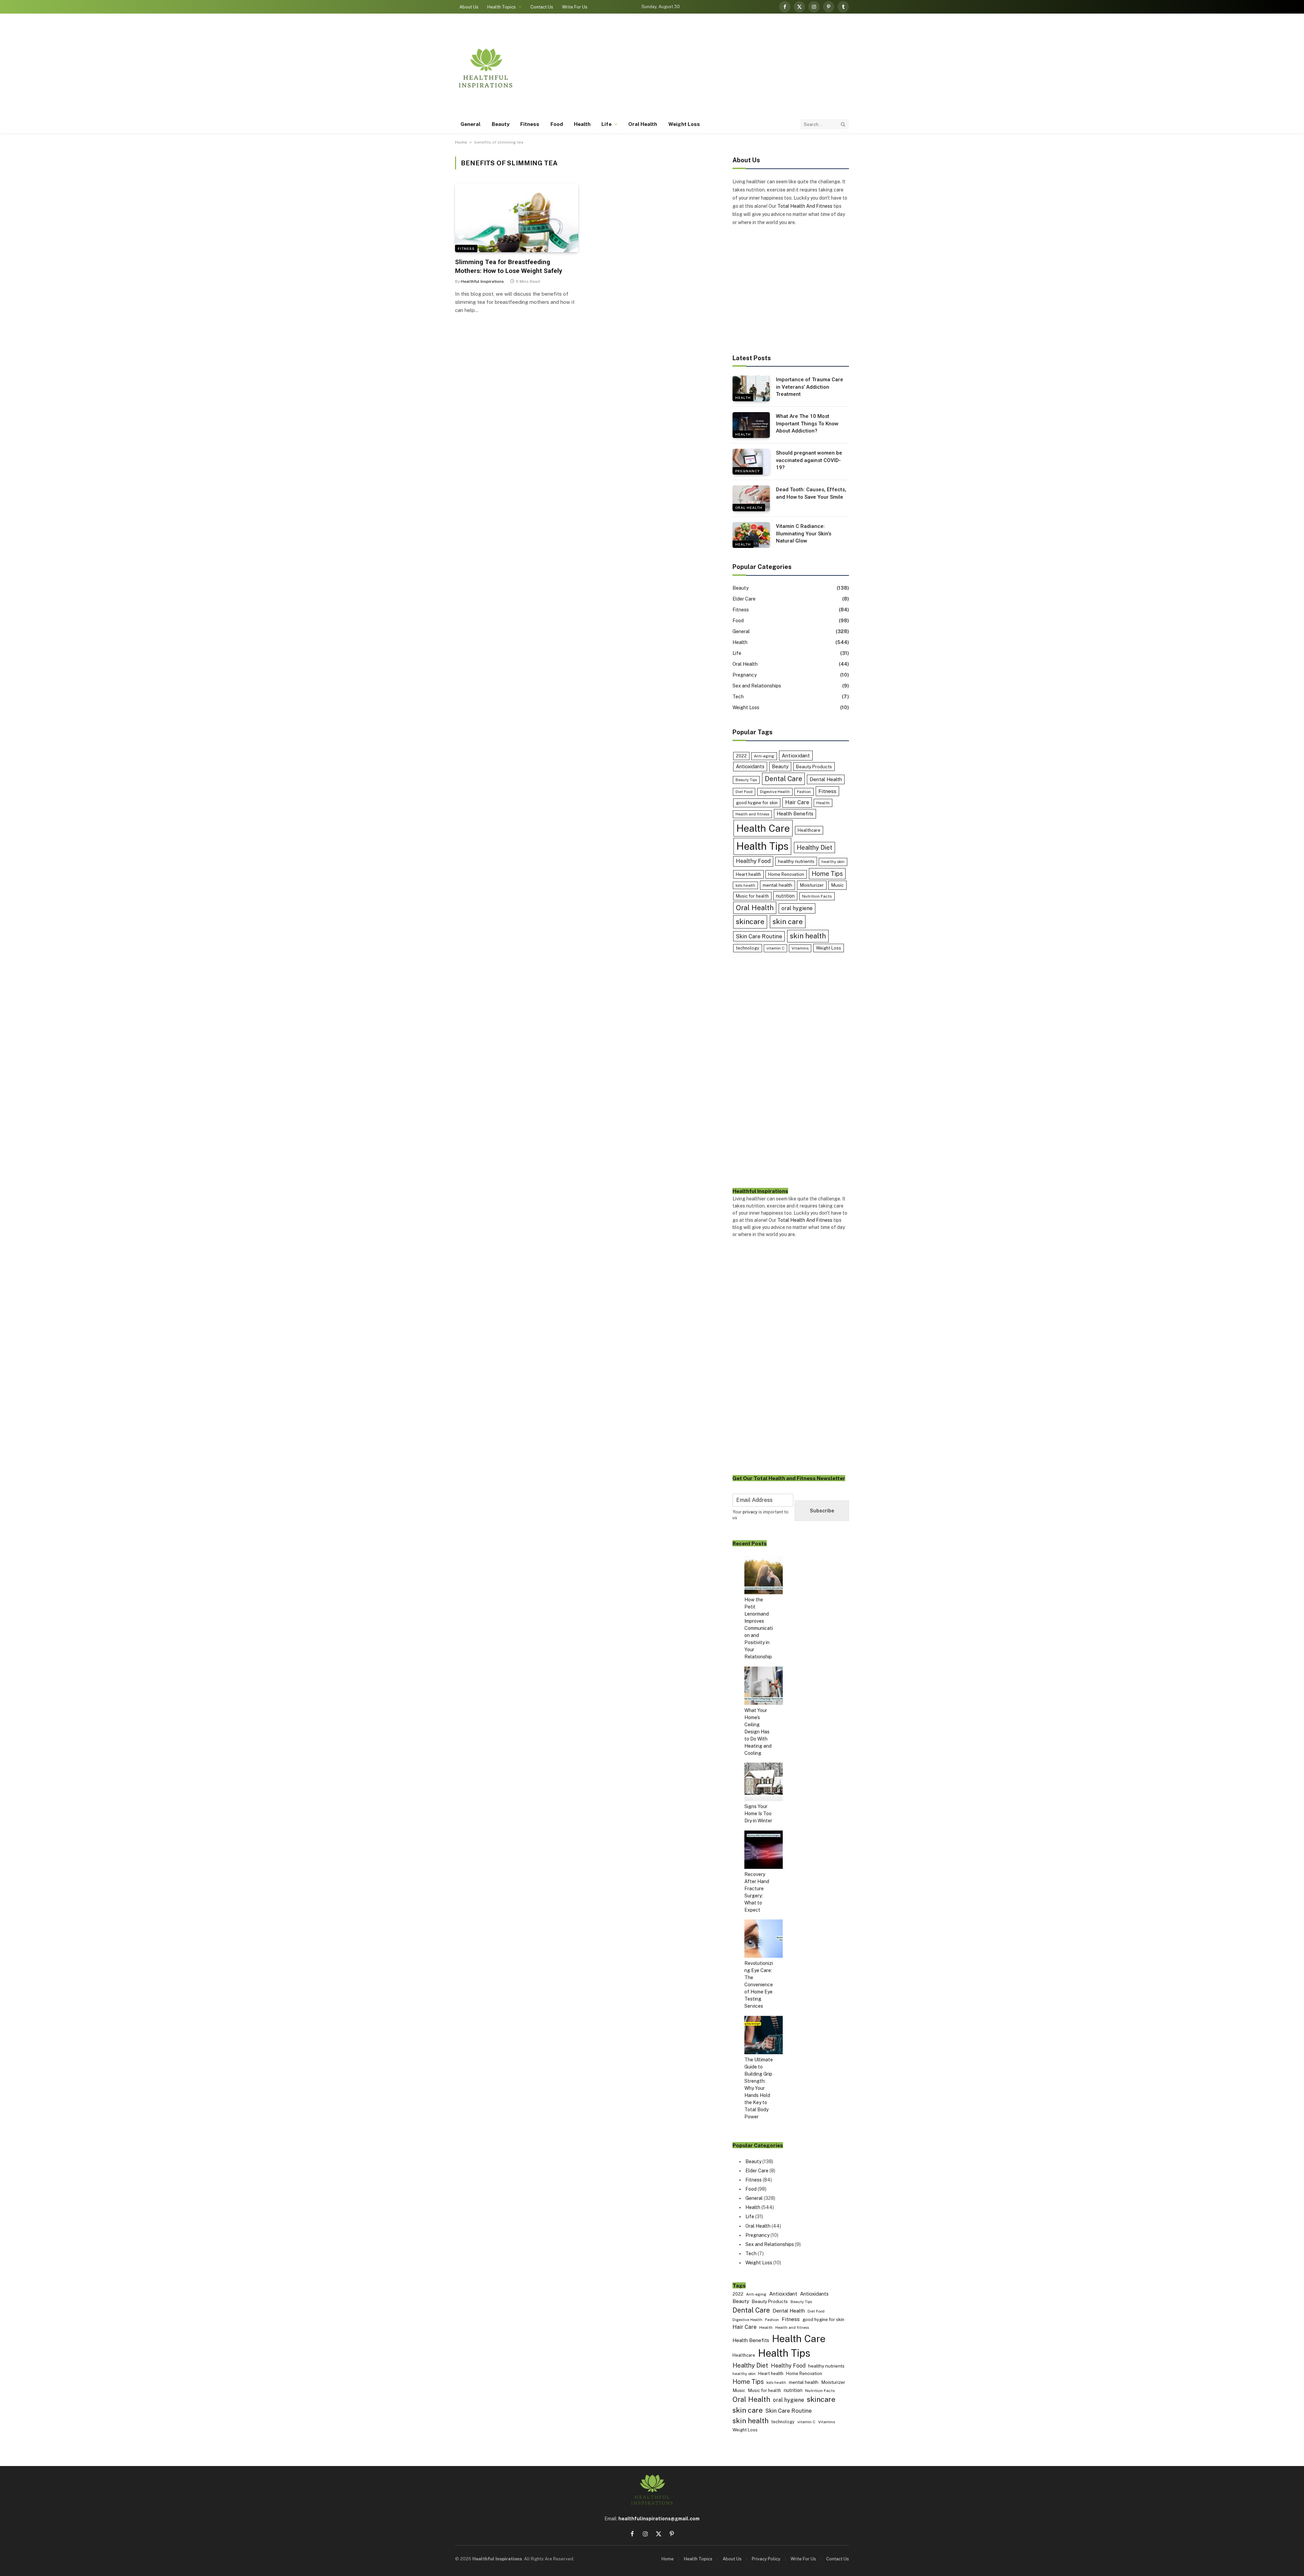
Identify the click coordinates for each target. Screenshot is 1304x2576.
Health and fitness (752, 814)
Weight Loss (684, 124)
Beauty (501, 124)
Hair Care (797, 802)
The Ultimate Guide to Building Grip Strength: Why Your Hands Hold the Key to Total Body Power (759, 2088)
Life (606, 124)
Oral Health (643, 124)
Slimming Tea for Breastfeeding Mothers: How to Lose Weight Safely (509, 266)
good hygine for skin (757, 803)
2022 (741, 756)
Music (837, 885)
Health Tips (762, 846)
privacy (750, 1512)
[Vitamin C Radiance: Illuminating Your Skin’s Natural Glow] (751, 535)
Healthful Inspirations (482, 281)
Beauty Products (814, 767)
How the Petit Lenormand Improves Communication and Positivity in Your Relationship (759, 1628)
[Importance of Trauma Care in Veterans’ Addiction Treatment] (751, 388)
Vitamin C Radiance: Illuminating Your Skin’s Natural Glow (804, 533)
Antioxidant (796, 755)
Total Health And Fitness (805, 206)
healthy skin (833, 862)
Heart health (748, 874)
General (471, 124)
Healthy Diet (814, 848)
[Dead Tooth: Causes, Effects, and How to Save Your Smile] (751, 498)
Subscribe (822, 1511)
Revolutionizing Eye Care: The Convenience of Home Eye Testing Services (759, 1985)
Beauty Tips (746, 780)
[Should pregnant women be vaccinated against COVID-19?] (751, 462)
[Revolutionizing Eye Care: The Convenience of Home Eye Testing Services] (764, 1940)
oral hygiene (797, 908)
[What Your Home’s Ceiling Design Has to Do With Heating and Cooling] (764, 1687)
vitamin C (775, 948)
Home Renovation (786, 874)
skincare (750, 922)
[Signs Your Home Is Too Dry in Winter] (764, 1783)
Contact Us (542, 7)
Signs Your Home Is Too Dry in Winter (758, 1814)
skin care (788, 922)
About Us (469, 7)
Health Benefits (795, 814)
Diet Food (744, 792)
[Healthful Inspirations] (486, 68)
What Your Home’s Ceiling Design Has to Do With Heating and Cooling (758, 1732)
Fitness (530, 124)
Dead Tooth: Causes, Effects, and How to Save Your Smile (811, 493)
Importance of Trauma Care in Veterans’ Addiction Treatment (810, 387)
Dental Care (783, 779)
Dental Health (826, 779)
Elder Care (744, 599)
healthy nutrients (796, 861)
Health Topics (502, 7)
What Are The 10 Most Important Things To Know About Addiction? (807, 424)
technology (748, 948)
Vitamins (800, 948)
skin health (808, 936)
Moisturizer (812, 885)
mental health (777, 885)
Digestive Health (775, 792)
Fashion (804, 792)
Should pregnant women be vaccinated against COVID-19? (809, 460)
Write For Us (575, 7)
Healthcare (809, 830)
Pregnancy (748, 471)
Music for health (752, 896)
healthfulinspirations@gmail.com (659, 2519)
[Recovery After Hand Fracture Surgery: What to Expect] (764, 1851)
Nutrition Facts (817, 896)
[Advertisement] (725, 68)
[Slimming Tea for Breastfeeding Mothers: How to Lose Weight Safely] (517, 218)
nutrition (785, 896)
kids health (745, 885)
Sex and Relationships (757, 686)
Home (461, 142)
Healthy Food (753, 861)
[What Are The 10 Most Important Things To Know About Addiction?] (751, 425)
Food (557, 124)
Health (582, 124)
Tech (738, 697)
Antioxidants (750, 766)
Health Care (763, 828)
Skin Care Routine (759, 936)
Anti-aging (764, 756)
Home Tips (827, 874)
